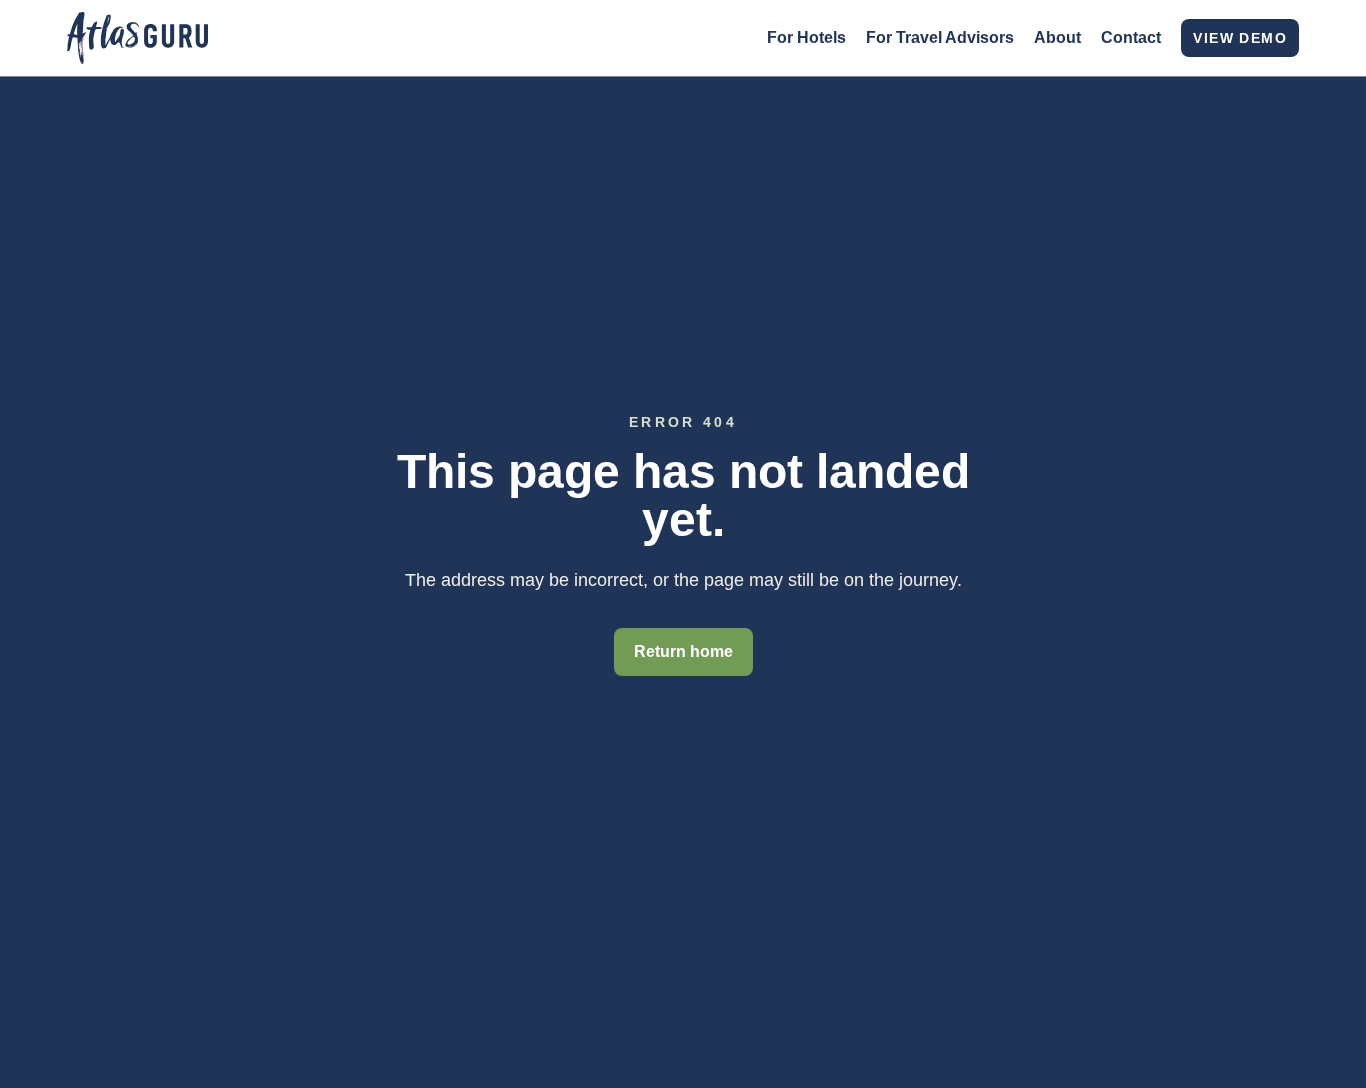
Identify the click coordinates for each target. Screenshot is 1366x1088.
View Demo (1240, 38)
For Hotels (806, 37)
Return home (683, 651)
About (1057, 37)
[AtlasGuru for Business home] (137, 38)
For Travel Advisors (940, 37)
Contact (1131, 37)
